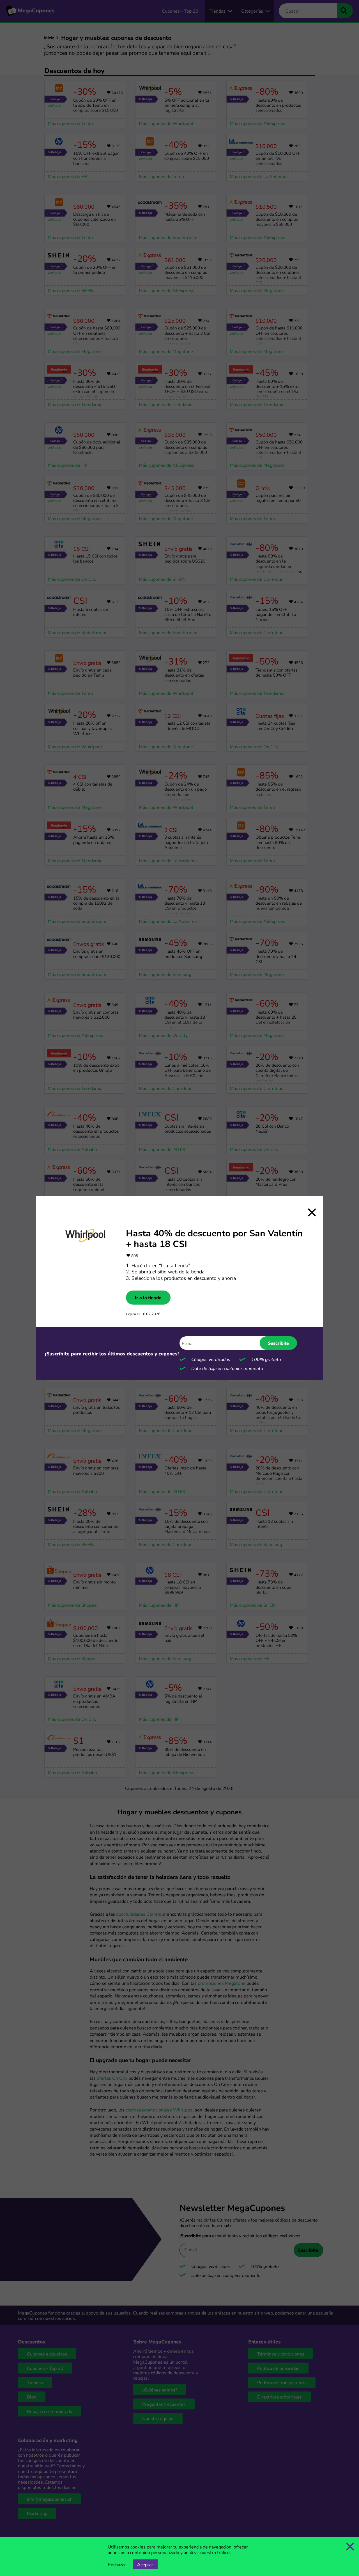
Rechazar (117, 2564)
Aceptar (145, 2564)
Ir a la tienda (148, 1298)
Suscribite (278, 1343)
